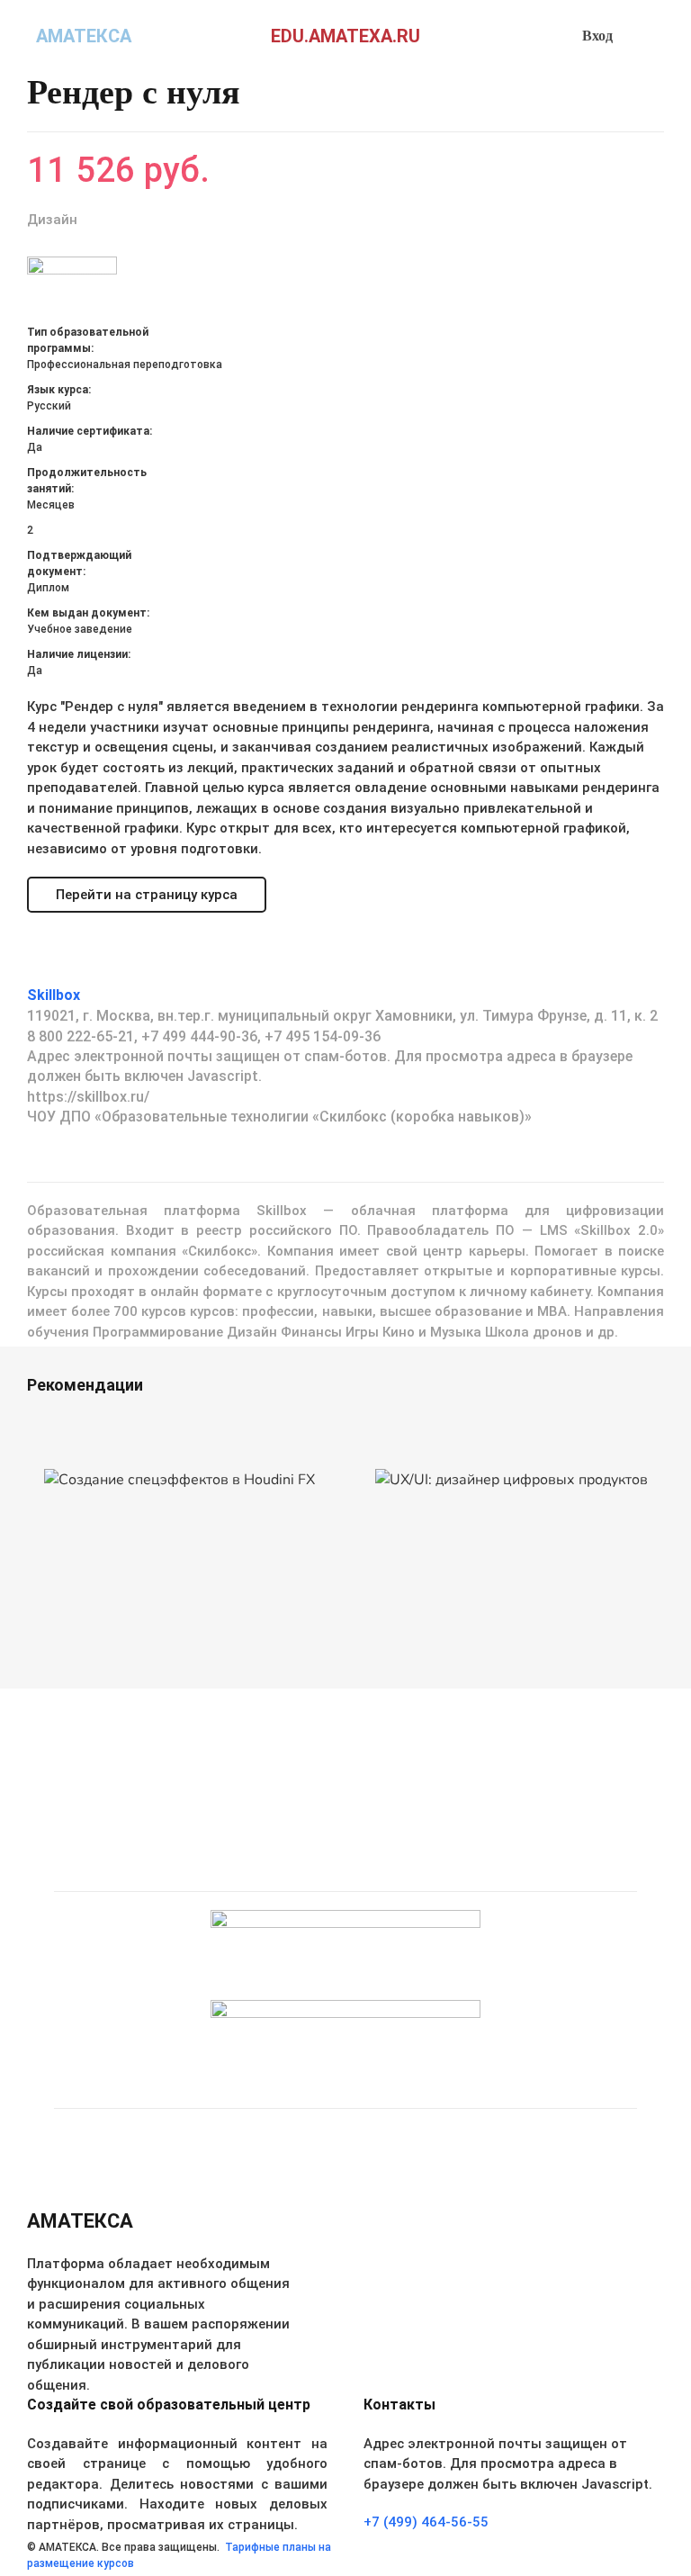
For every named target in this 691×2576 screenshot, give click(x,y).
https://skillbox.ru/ (88, 1097)
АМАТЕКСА (84, 36)
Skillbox (54, 995)
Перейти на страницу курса (147, 895)
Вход (597, 36)
